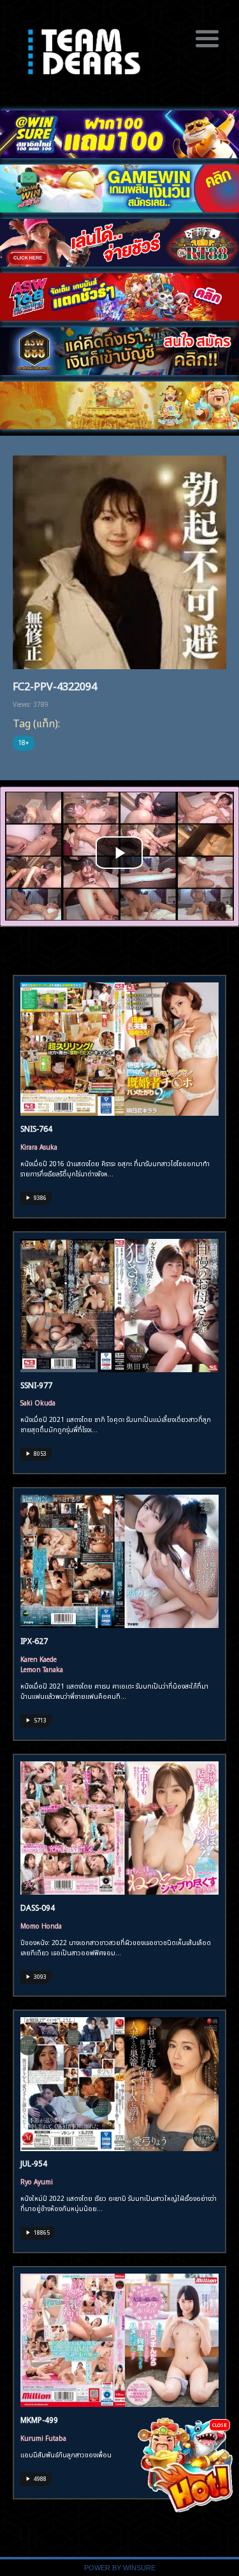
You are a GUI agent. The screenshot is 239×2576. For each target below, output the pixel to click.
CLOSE (220, 2424)
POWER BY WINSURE (120, 2568)
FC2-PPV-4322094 (55, 685)
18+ (24, 742)
